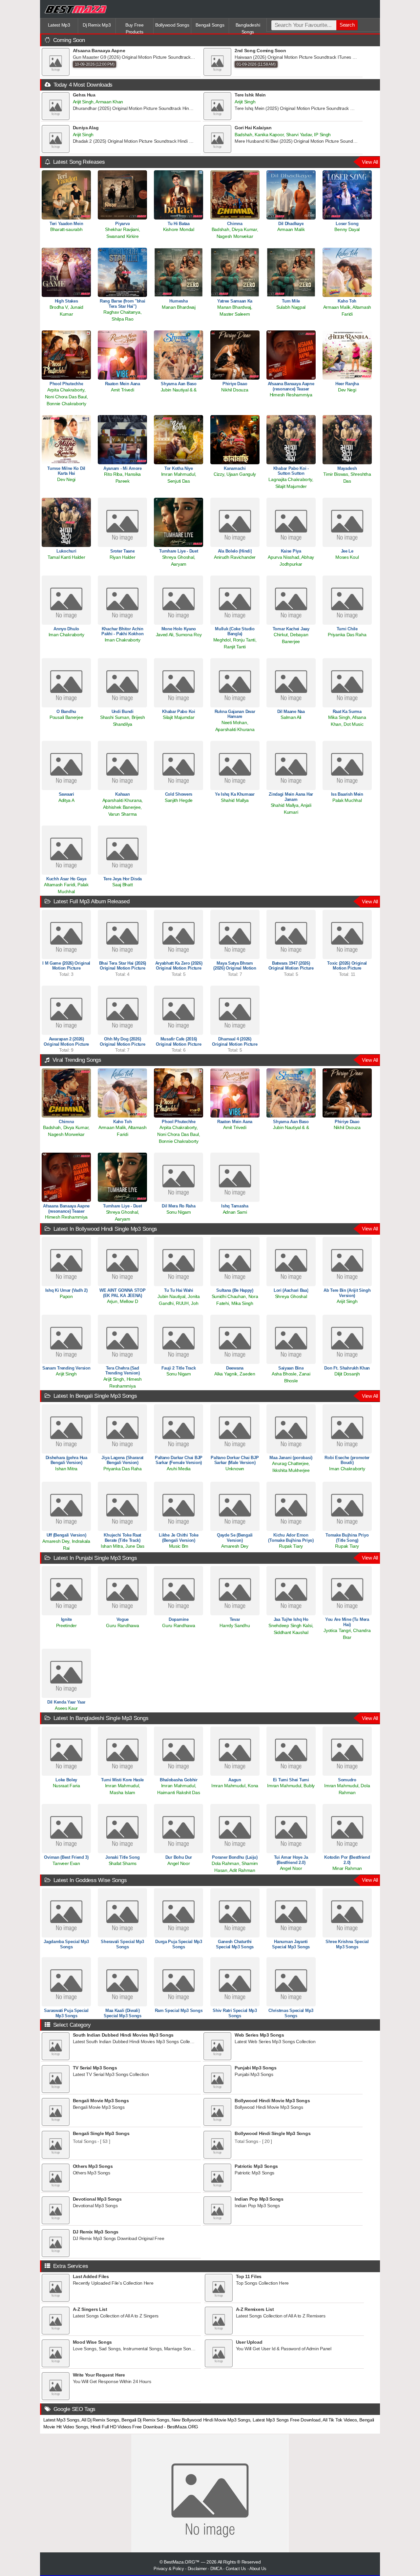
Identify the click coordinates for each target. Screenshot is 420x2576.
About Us (258, 2569)
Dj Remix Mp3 (97, 25)
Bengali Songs (210, 25)
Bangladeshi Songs (248, 28)
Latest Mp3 (59, 25)
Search (347, 25)
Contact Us (236, 2569)
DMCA (216, 2569)
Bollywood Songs (172, 25)
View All (370, 162)
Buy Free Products (135, 28)
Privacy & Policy (169, 2569)
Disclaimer (197, 2569)
